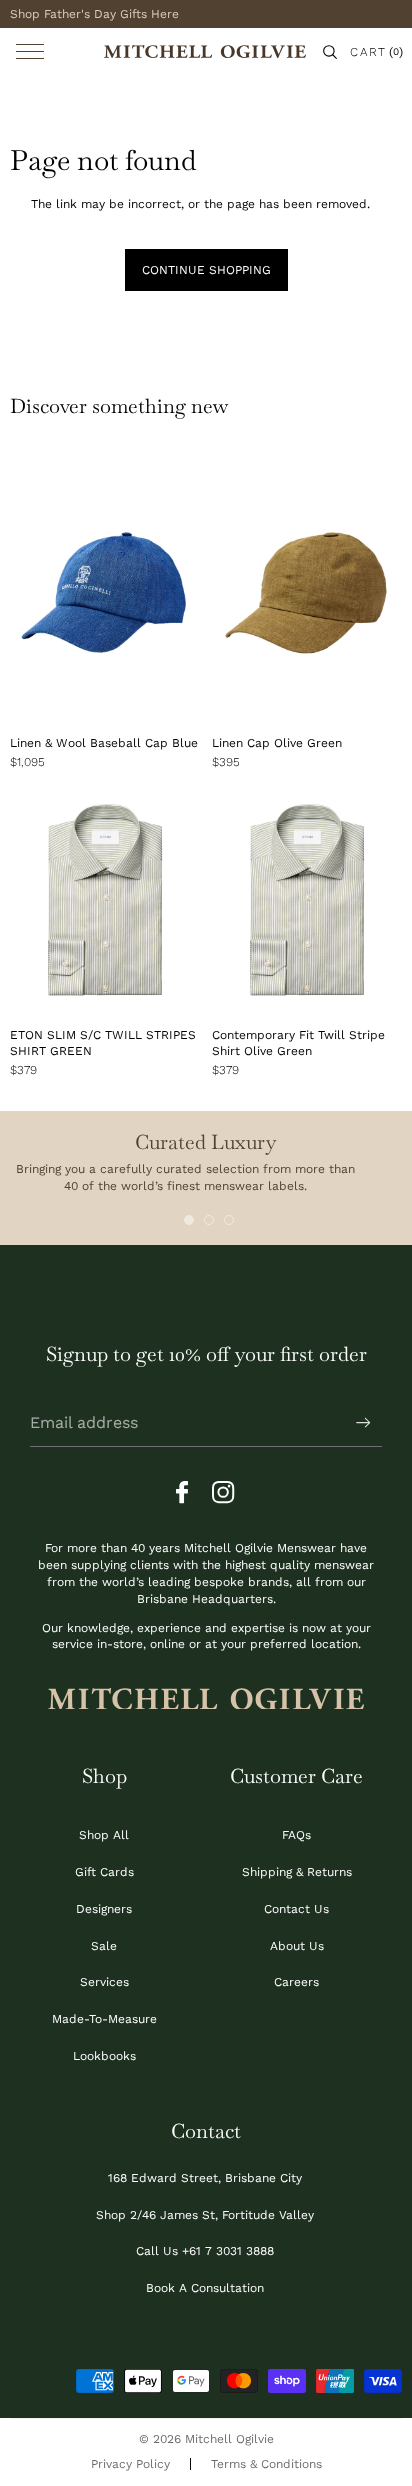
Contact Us (296, 1909)
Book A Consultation (205, 2288)
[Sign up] (363, 1423)
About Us (297, 1946)
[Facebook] (188, 1493)
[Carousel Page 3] (229, 1220)
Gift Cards (104, 1872)
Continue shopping (206, 270)
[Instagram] (224, 1493)
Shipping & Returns (297, 1872)
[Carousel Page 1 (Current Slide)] (189, 1220)
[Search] (330, 52)
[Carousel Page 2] (209, 1220)
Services (104, 1982)
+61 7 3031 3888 (228, 2251)
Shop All (104, 1835)
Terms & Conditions (266, 2464)
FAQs (296, 1835)
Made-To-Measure (104, 2019)
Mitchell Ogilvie (229, 2439)
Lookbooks (104, 2056)
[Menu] (30, 51)
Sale (104, 1946)
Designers (104, 1909)
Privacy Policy (130, 2464)
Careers (296, 1982)
